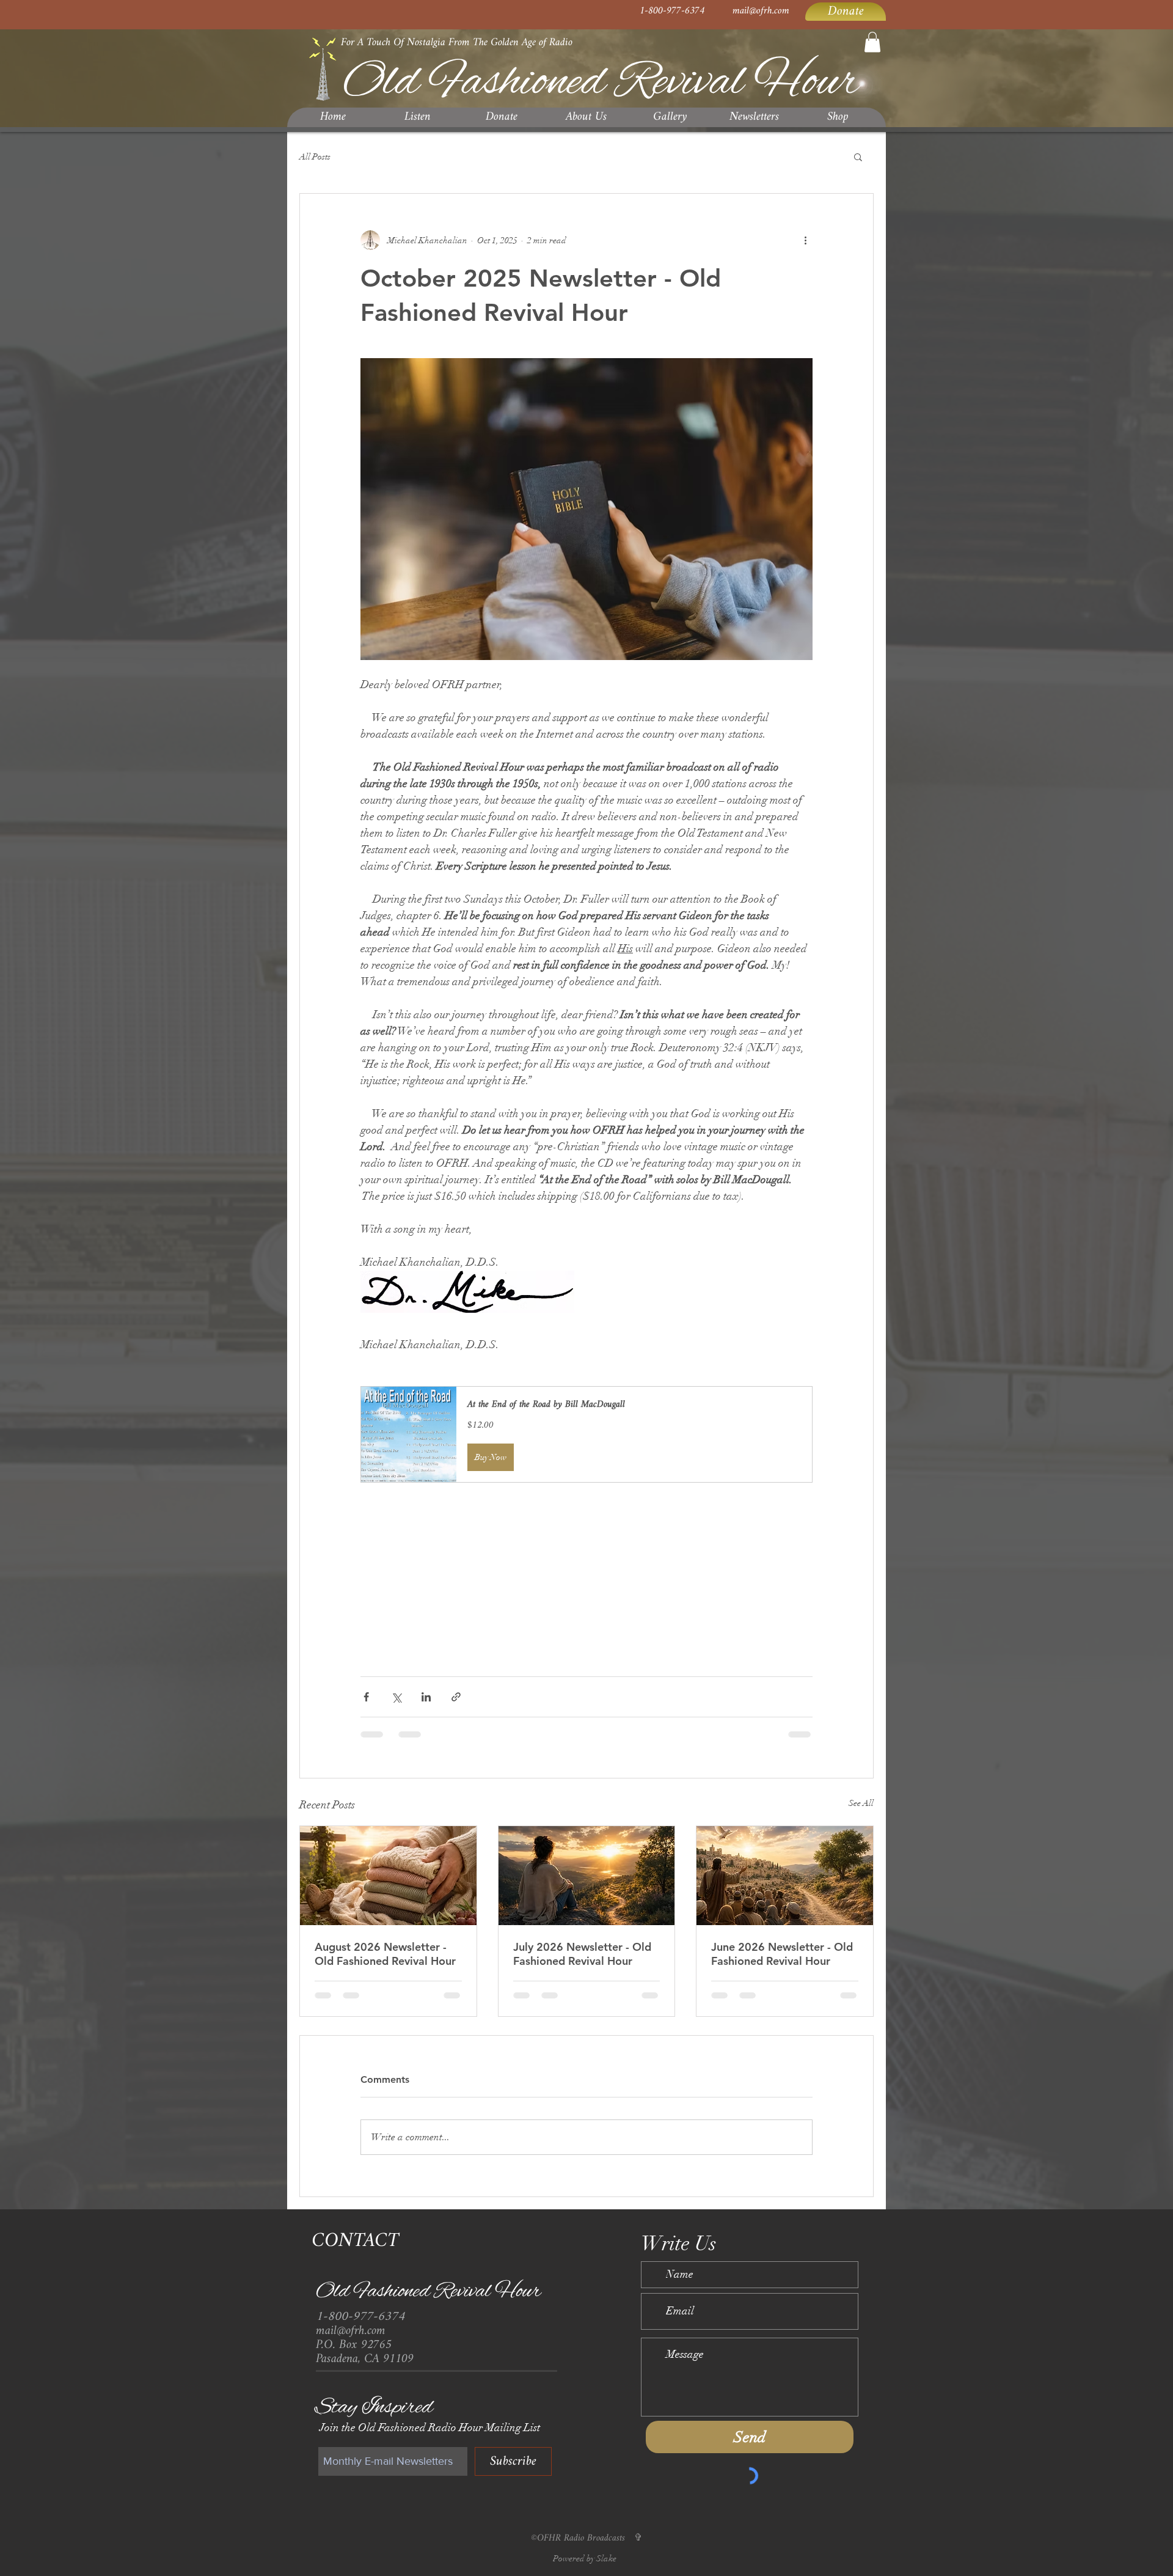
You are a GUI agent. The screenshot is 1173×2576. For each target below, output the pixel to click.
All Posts (315, 157)
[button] (872, 42)
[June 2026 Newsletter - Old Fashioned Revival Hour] (785, 1876)
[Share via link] (456, 1697)
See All (861, 1803)
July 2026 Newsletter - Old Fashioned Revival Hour (582, 1954)
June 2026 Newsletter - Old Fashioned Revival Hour (782, 1954)
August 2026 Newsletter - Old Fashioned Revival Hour (385, 1954)
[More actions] (805, 240)
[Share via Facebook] (366, 1697)
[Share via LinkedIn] (426, 1697)
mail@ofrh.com (761, 11)
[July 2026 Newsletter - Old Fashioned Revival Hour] (587, 1876)
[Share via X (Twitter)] (396, 1697)
